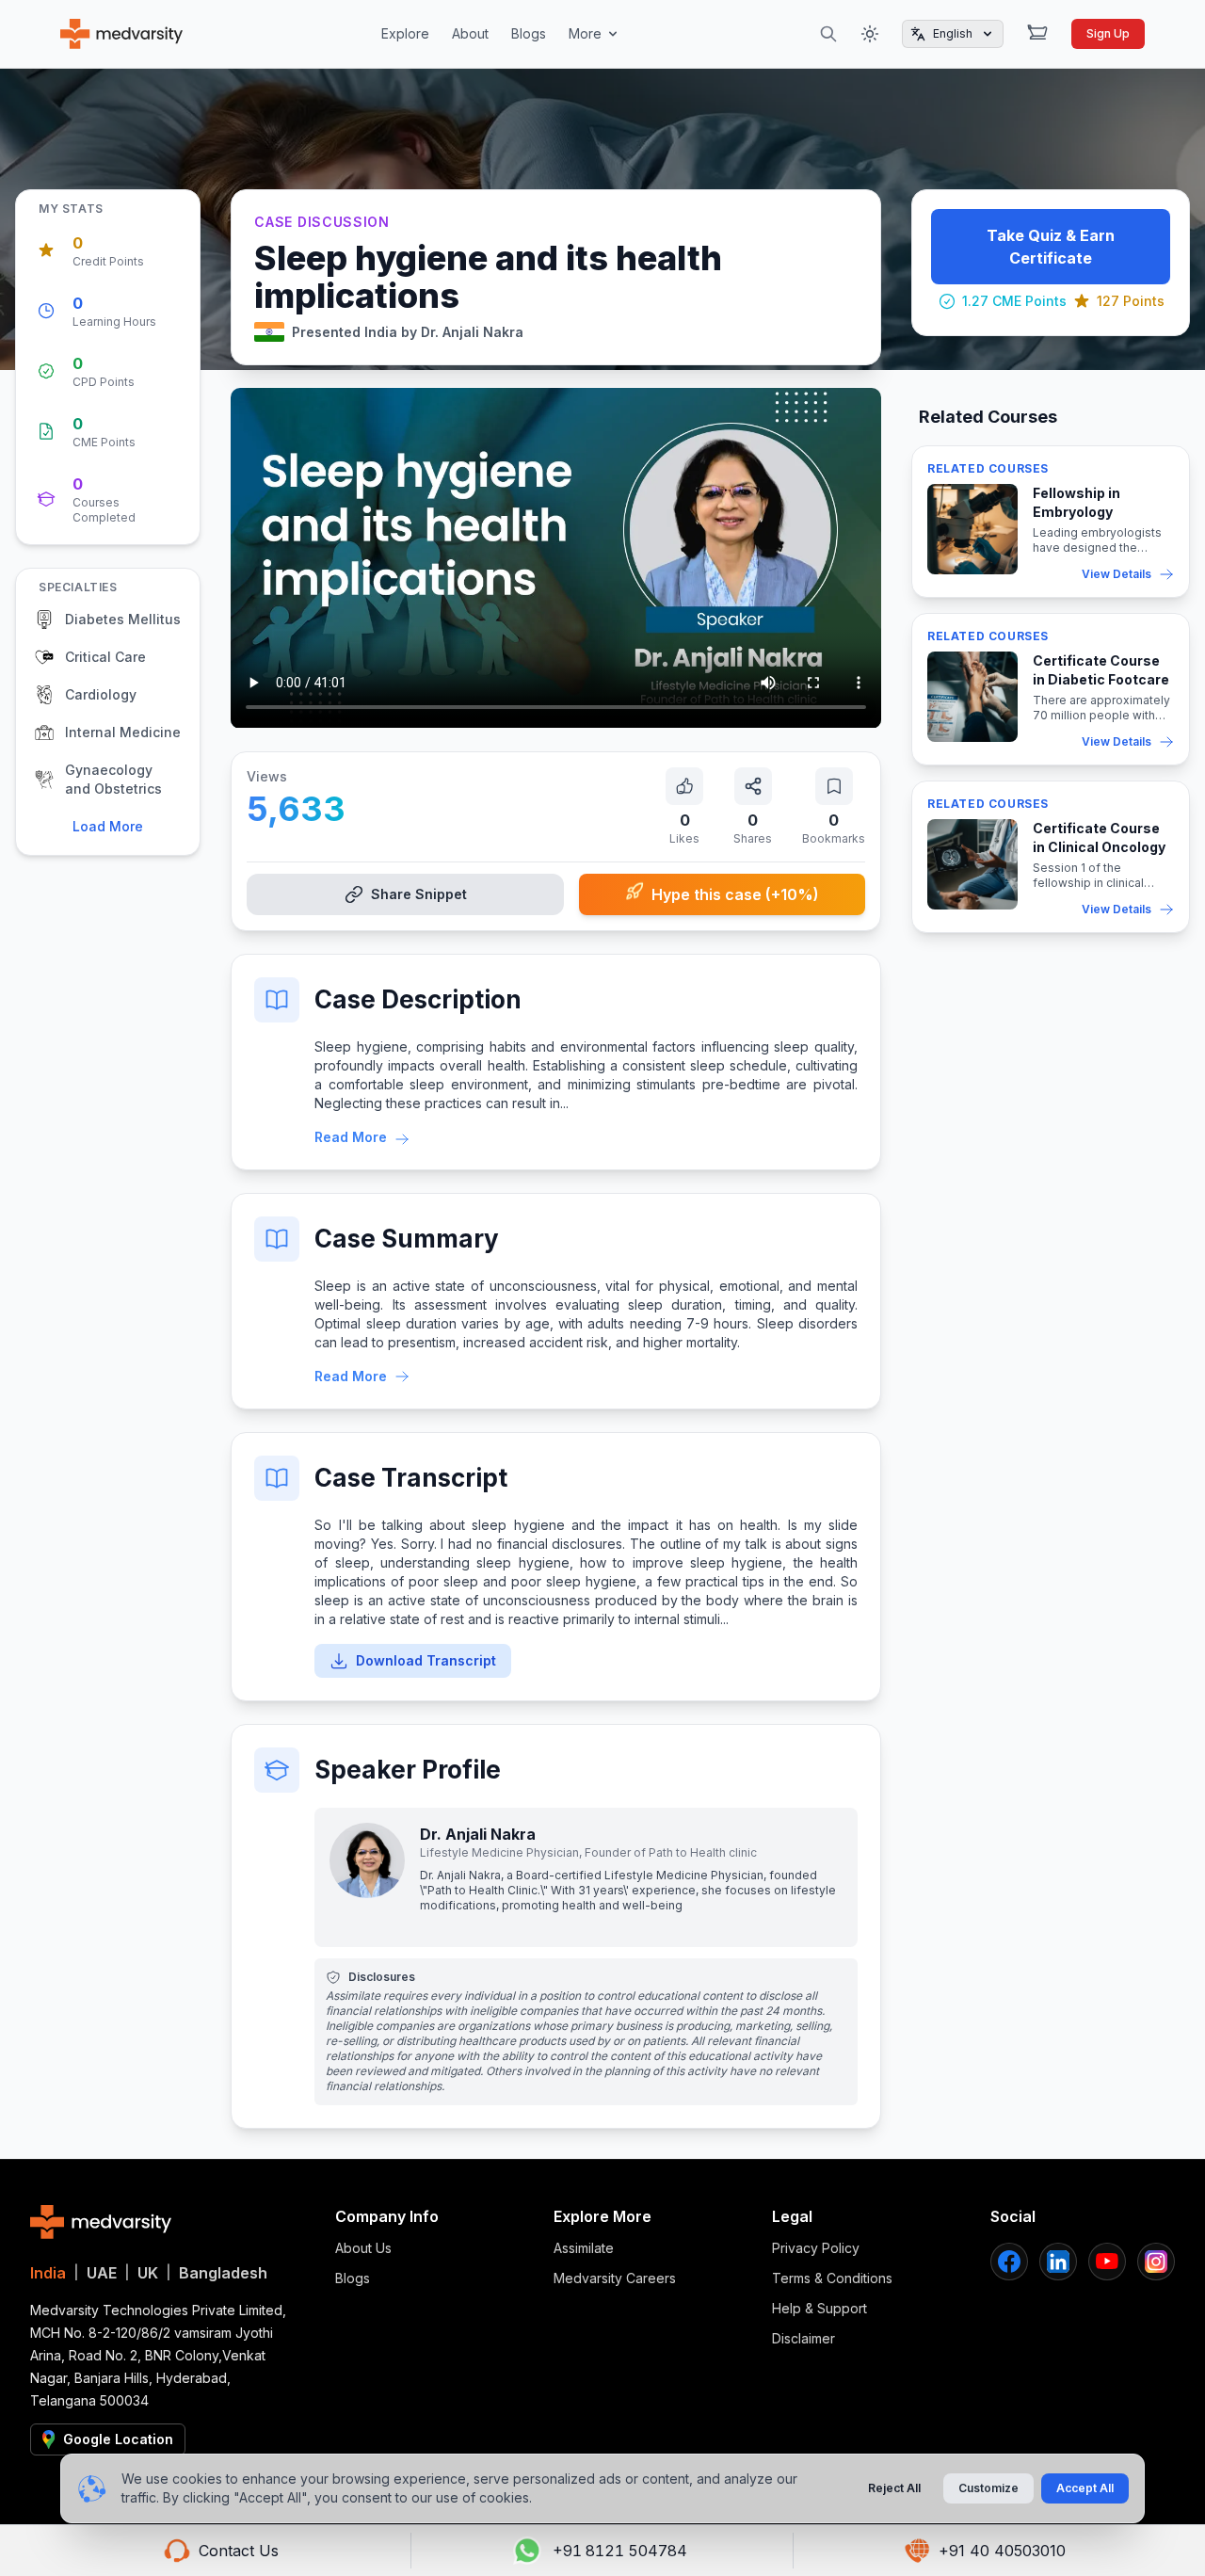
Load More (108, 826)
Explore (405, 33)
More (585, 33)
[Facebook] (1009, 2262)
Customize (988, 2488)
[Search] (828, 34)
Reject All (894, 2488)
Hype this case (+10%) (735, 894)
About (470, 33)
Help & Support (819, 2308)
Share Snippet (419, 894)
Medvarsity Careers (615, 2278)
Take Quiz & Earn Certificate (1051, 247)
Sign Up (1108, 33)
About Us (363, 2248)
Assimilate (584, 2248)
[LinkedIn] (1058, 2262)
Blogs (529, 33)
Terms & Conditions (832, 2278)
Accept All (1085, 2488)
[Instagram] (1156, 2262)
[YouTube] (1107, 2262)
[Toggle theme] (870, 34)
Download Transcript (426, 1660)
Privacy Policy (816, 2248)
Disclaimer (803, 2338)
